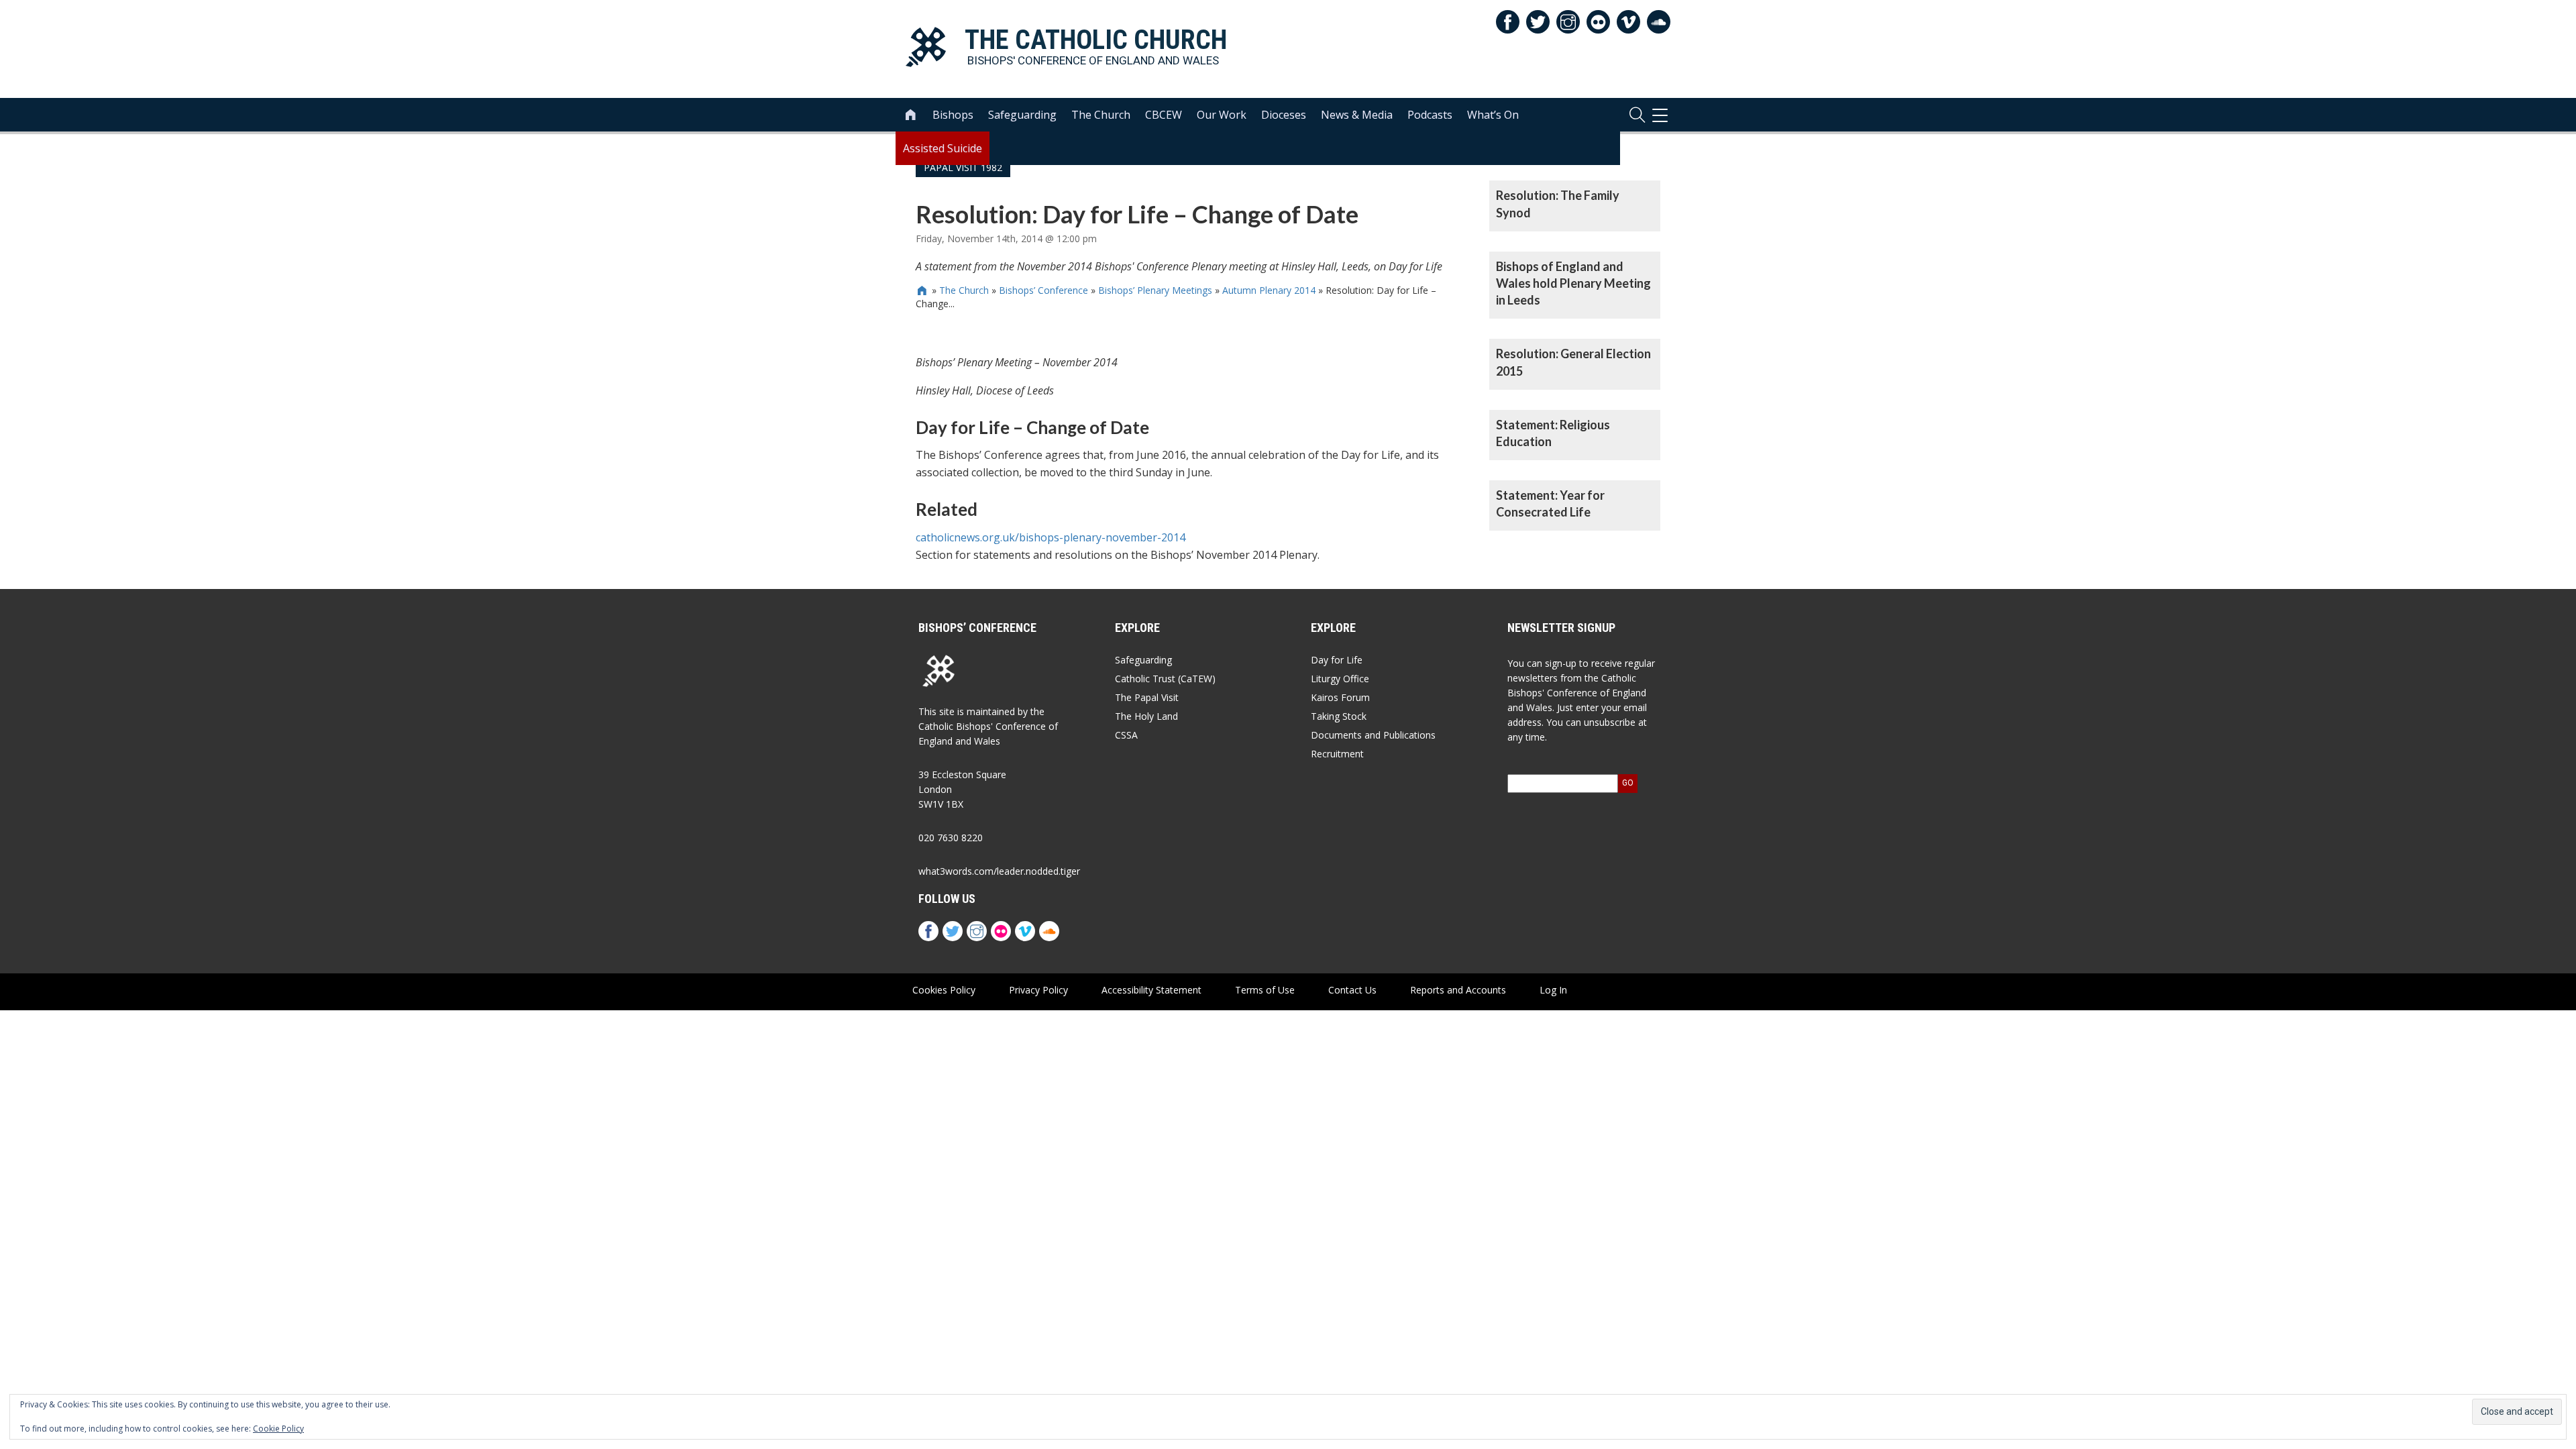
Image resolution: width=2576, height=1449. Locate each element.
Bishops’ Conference (1043, 290)
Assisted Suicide (943, 148)
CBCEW (1164, 115)
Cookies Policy (944, 990)
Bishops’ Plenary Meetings (1155, 290)
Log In (1553, 990)
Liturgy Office (1340, 679)
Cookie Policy (278, 1429)
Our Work (1222, 115)
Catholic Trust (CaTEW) (1165, 679)
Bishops (953, 115)
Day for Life (1337, 660)
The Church (1101, 115)
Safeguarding (1022, 115)
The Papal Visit (1147, 697)
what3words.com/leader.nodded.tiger (999, 871)
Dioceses (1284, 115)
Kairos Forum (1340, 697)
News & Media (1357, 115)
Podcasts (1430, 115)
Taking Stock (1339, 716)
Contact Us (1352, 990)
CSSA (1126, 735)
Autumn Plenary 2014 (1269, 290)
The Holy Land (1146, 716)
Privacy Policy (1038, 990)
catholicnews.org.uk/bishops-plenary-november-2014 (1051, 537)
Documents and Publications (1373, 735)
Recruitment (1337, 754)
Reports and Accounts (1458, 990)
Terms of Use (1265, 990)
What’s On (1493, 115)
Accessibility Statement (1151, 990)
